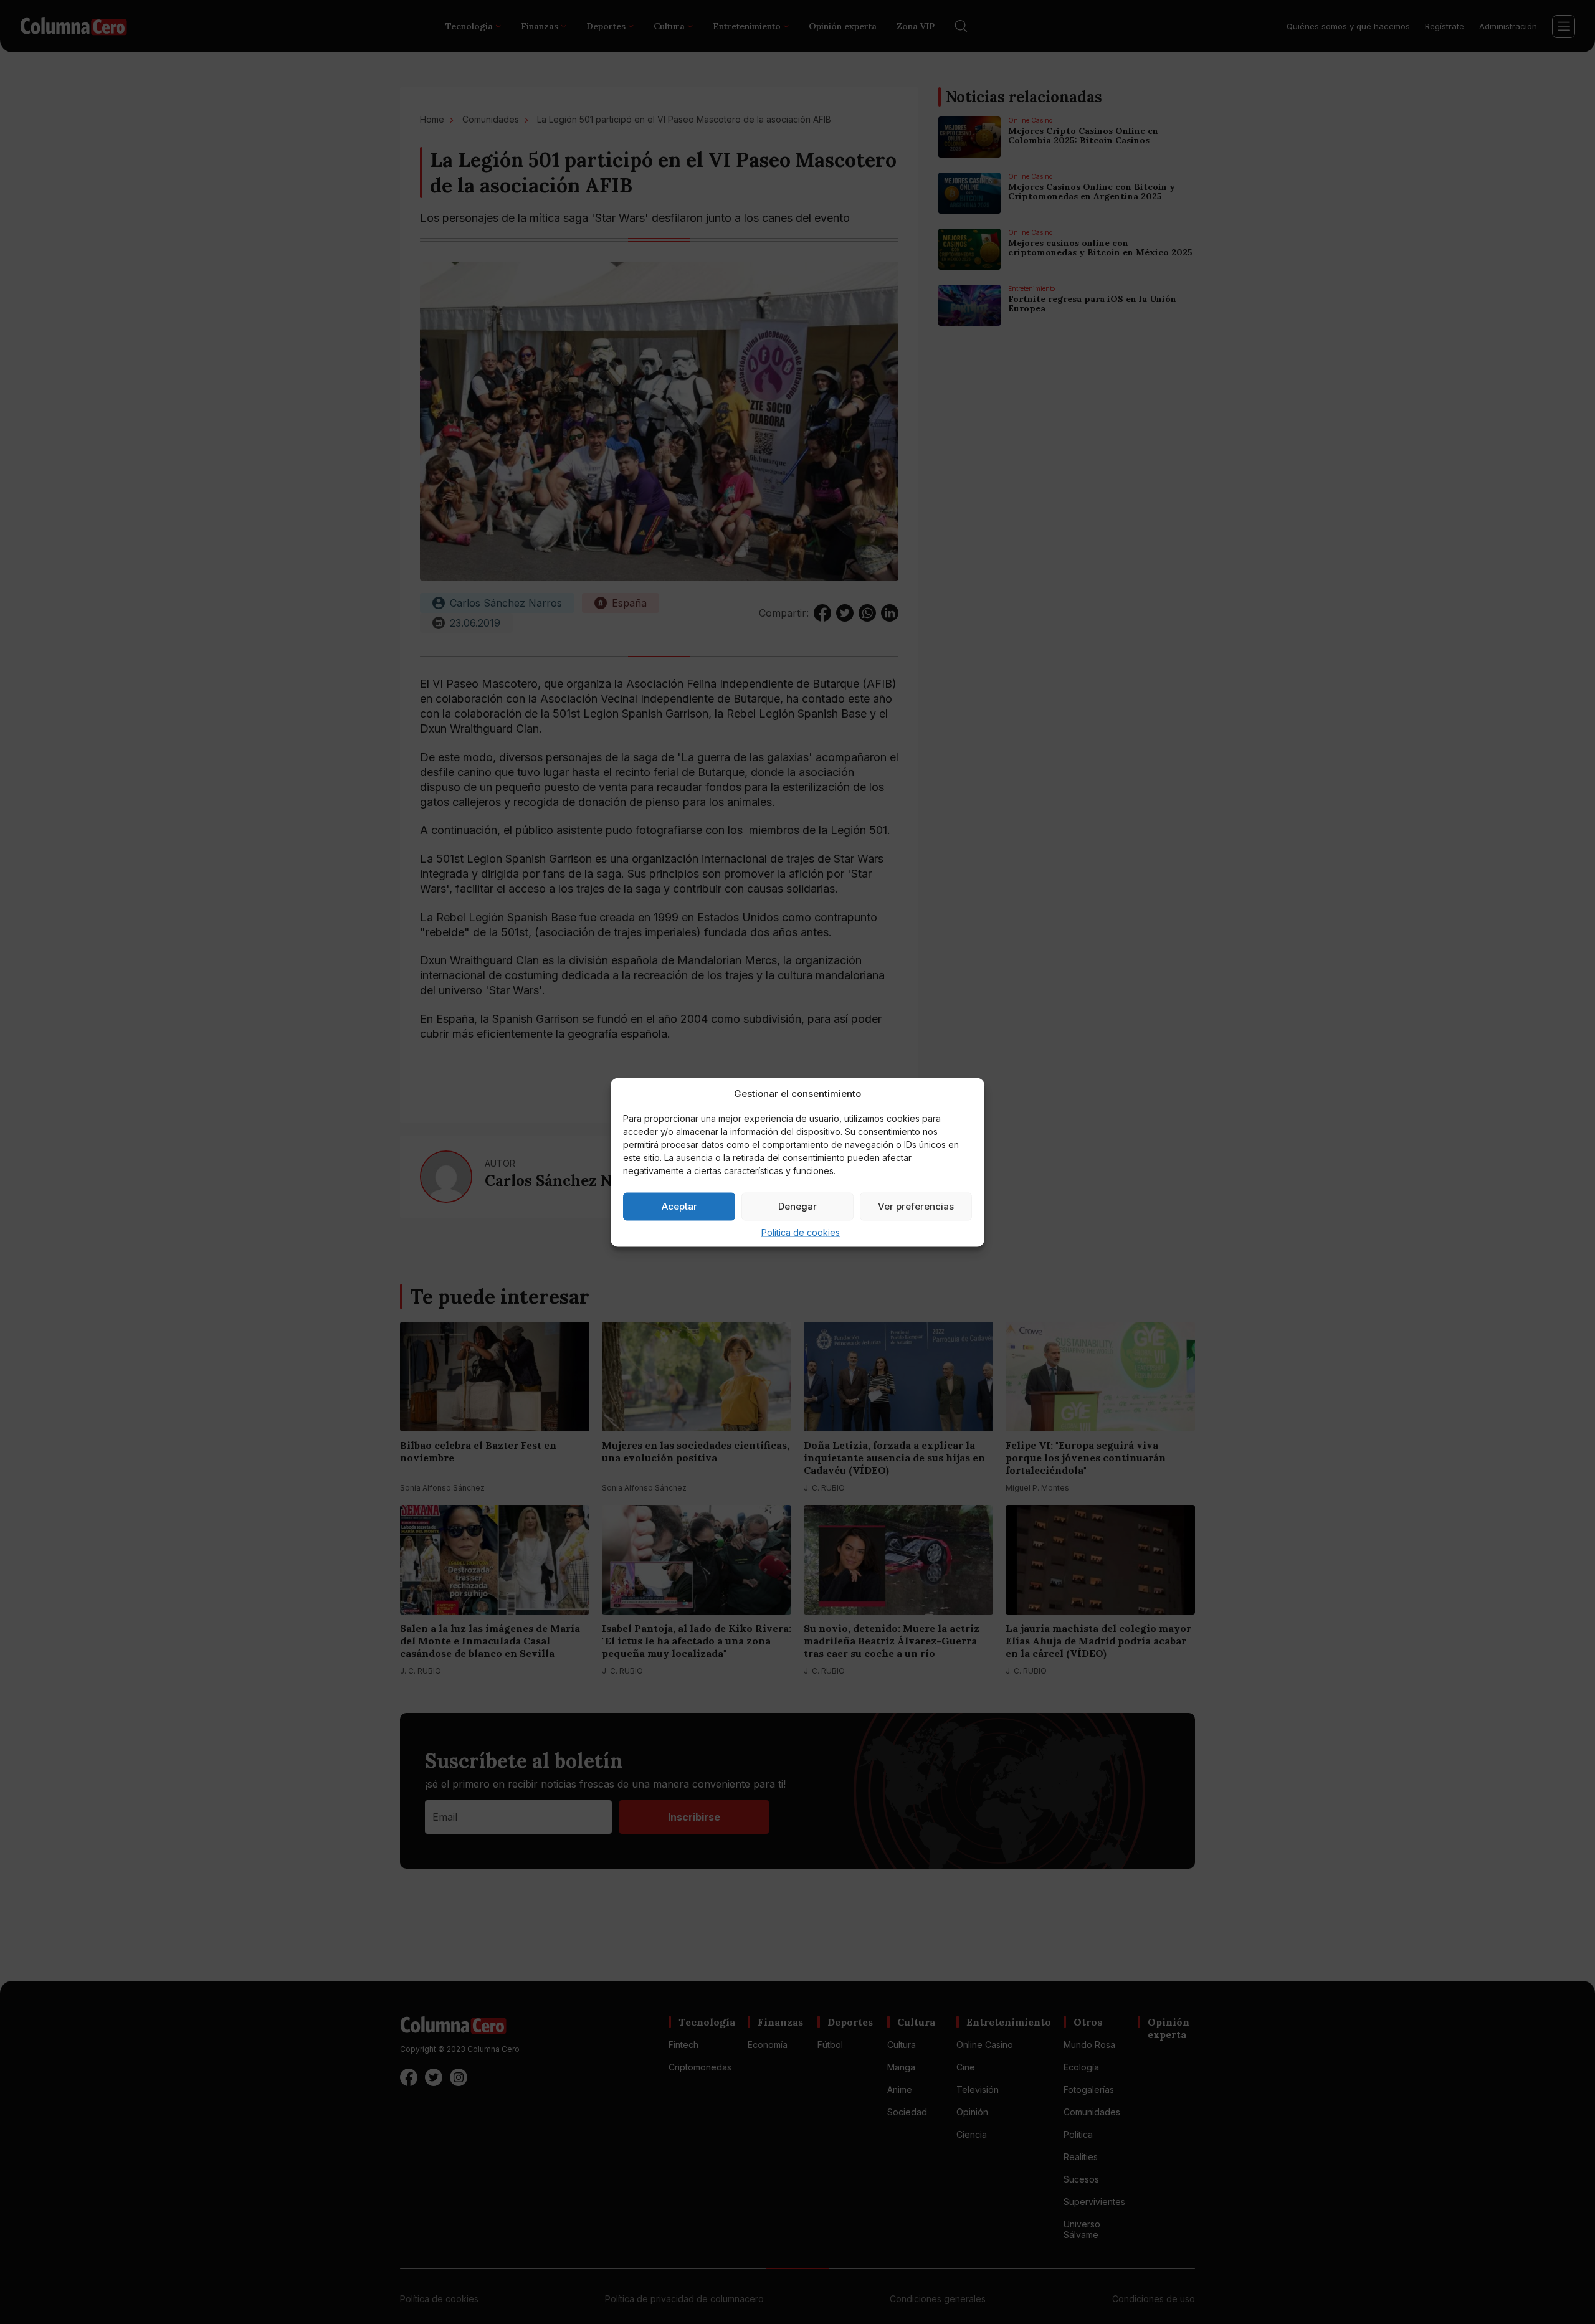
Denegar (797, 1206)
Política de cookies (801, 1232)
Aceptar (679, 1206)
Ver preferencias (916, 1206)
